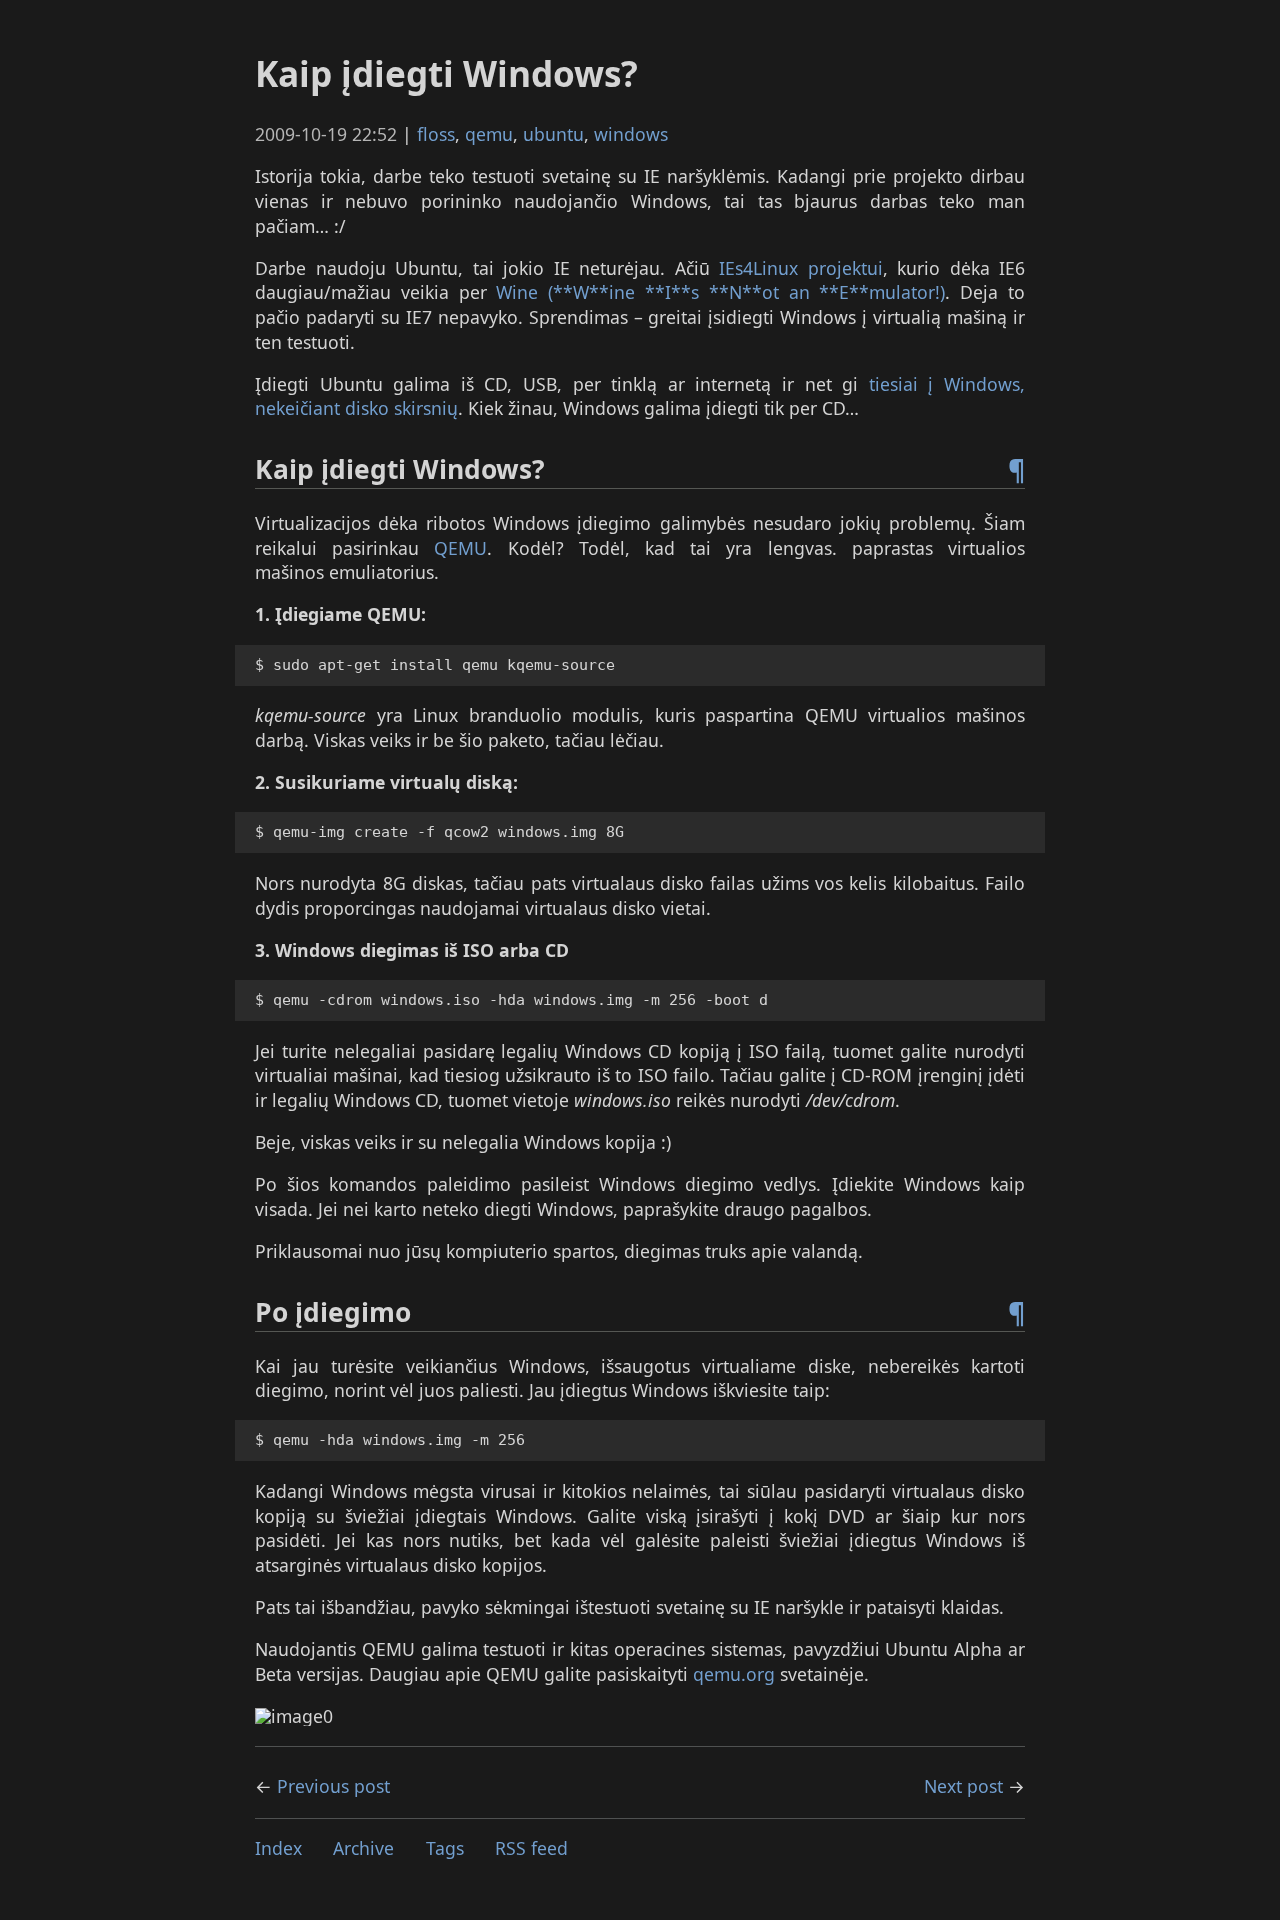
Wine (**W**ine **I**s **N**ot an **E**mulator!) (720, 292)
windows (631, 134)
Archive (363, 1848)
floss (436, 134)
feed (531, 1848)
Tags (445, 1848)
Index (278, 1848)
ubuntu (553, 134)
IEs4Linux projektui (801, 268)
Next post (963, 1786)
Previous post (333, 1786)
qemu (489, 134)
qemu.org (734, 1674)
